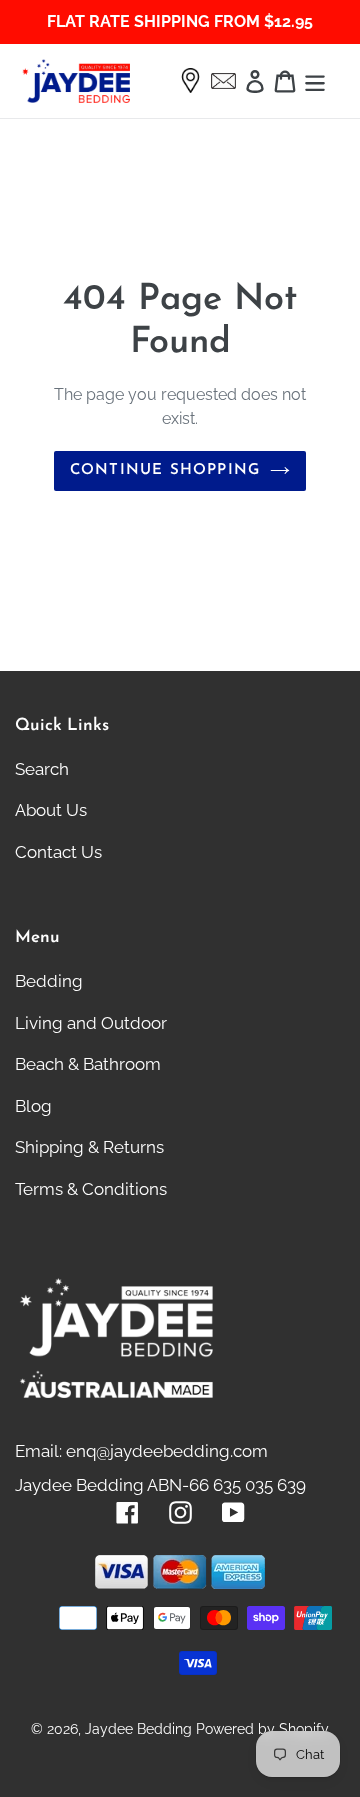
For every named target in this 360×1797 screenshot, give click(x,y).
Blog (33, 1106)
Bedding (49, 981)
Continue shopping (165, 470)
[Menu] (315, 81)
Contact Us (58, 852)
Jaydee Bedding (138, 1729)
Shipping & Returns (89, 1147)
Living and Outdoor (91, 1023)
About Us (51, 810)
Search (42, 769)
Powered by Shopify (262, 1729)
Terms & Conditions (91, 1189)
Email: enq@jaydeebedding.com (141, 1451)
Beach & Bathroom (88, 1064)
